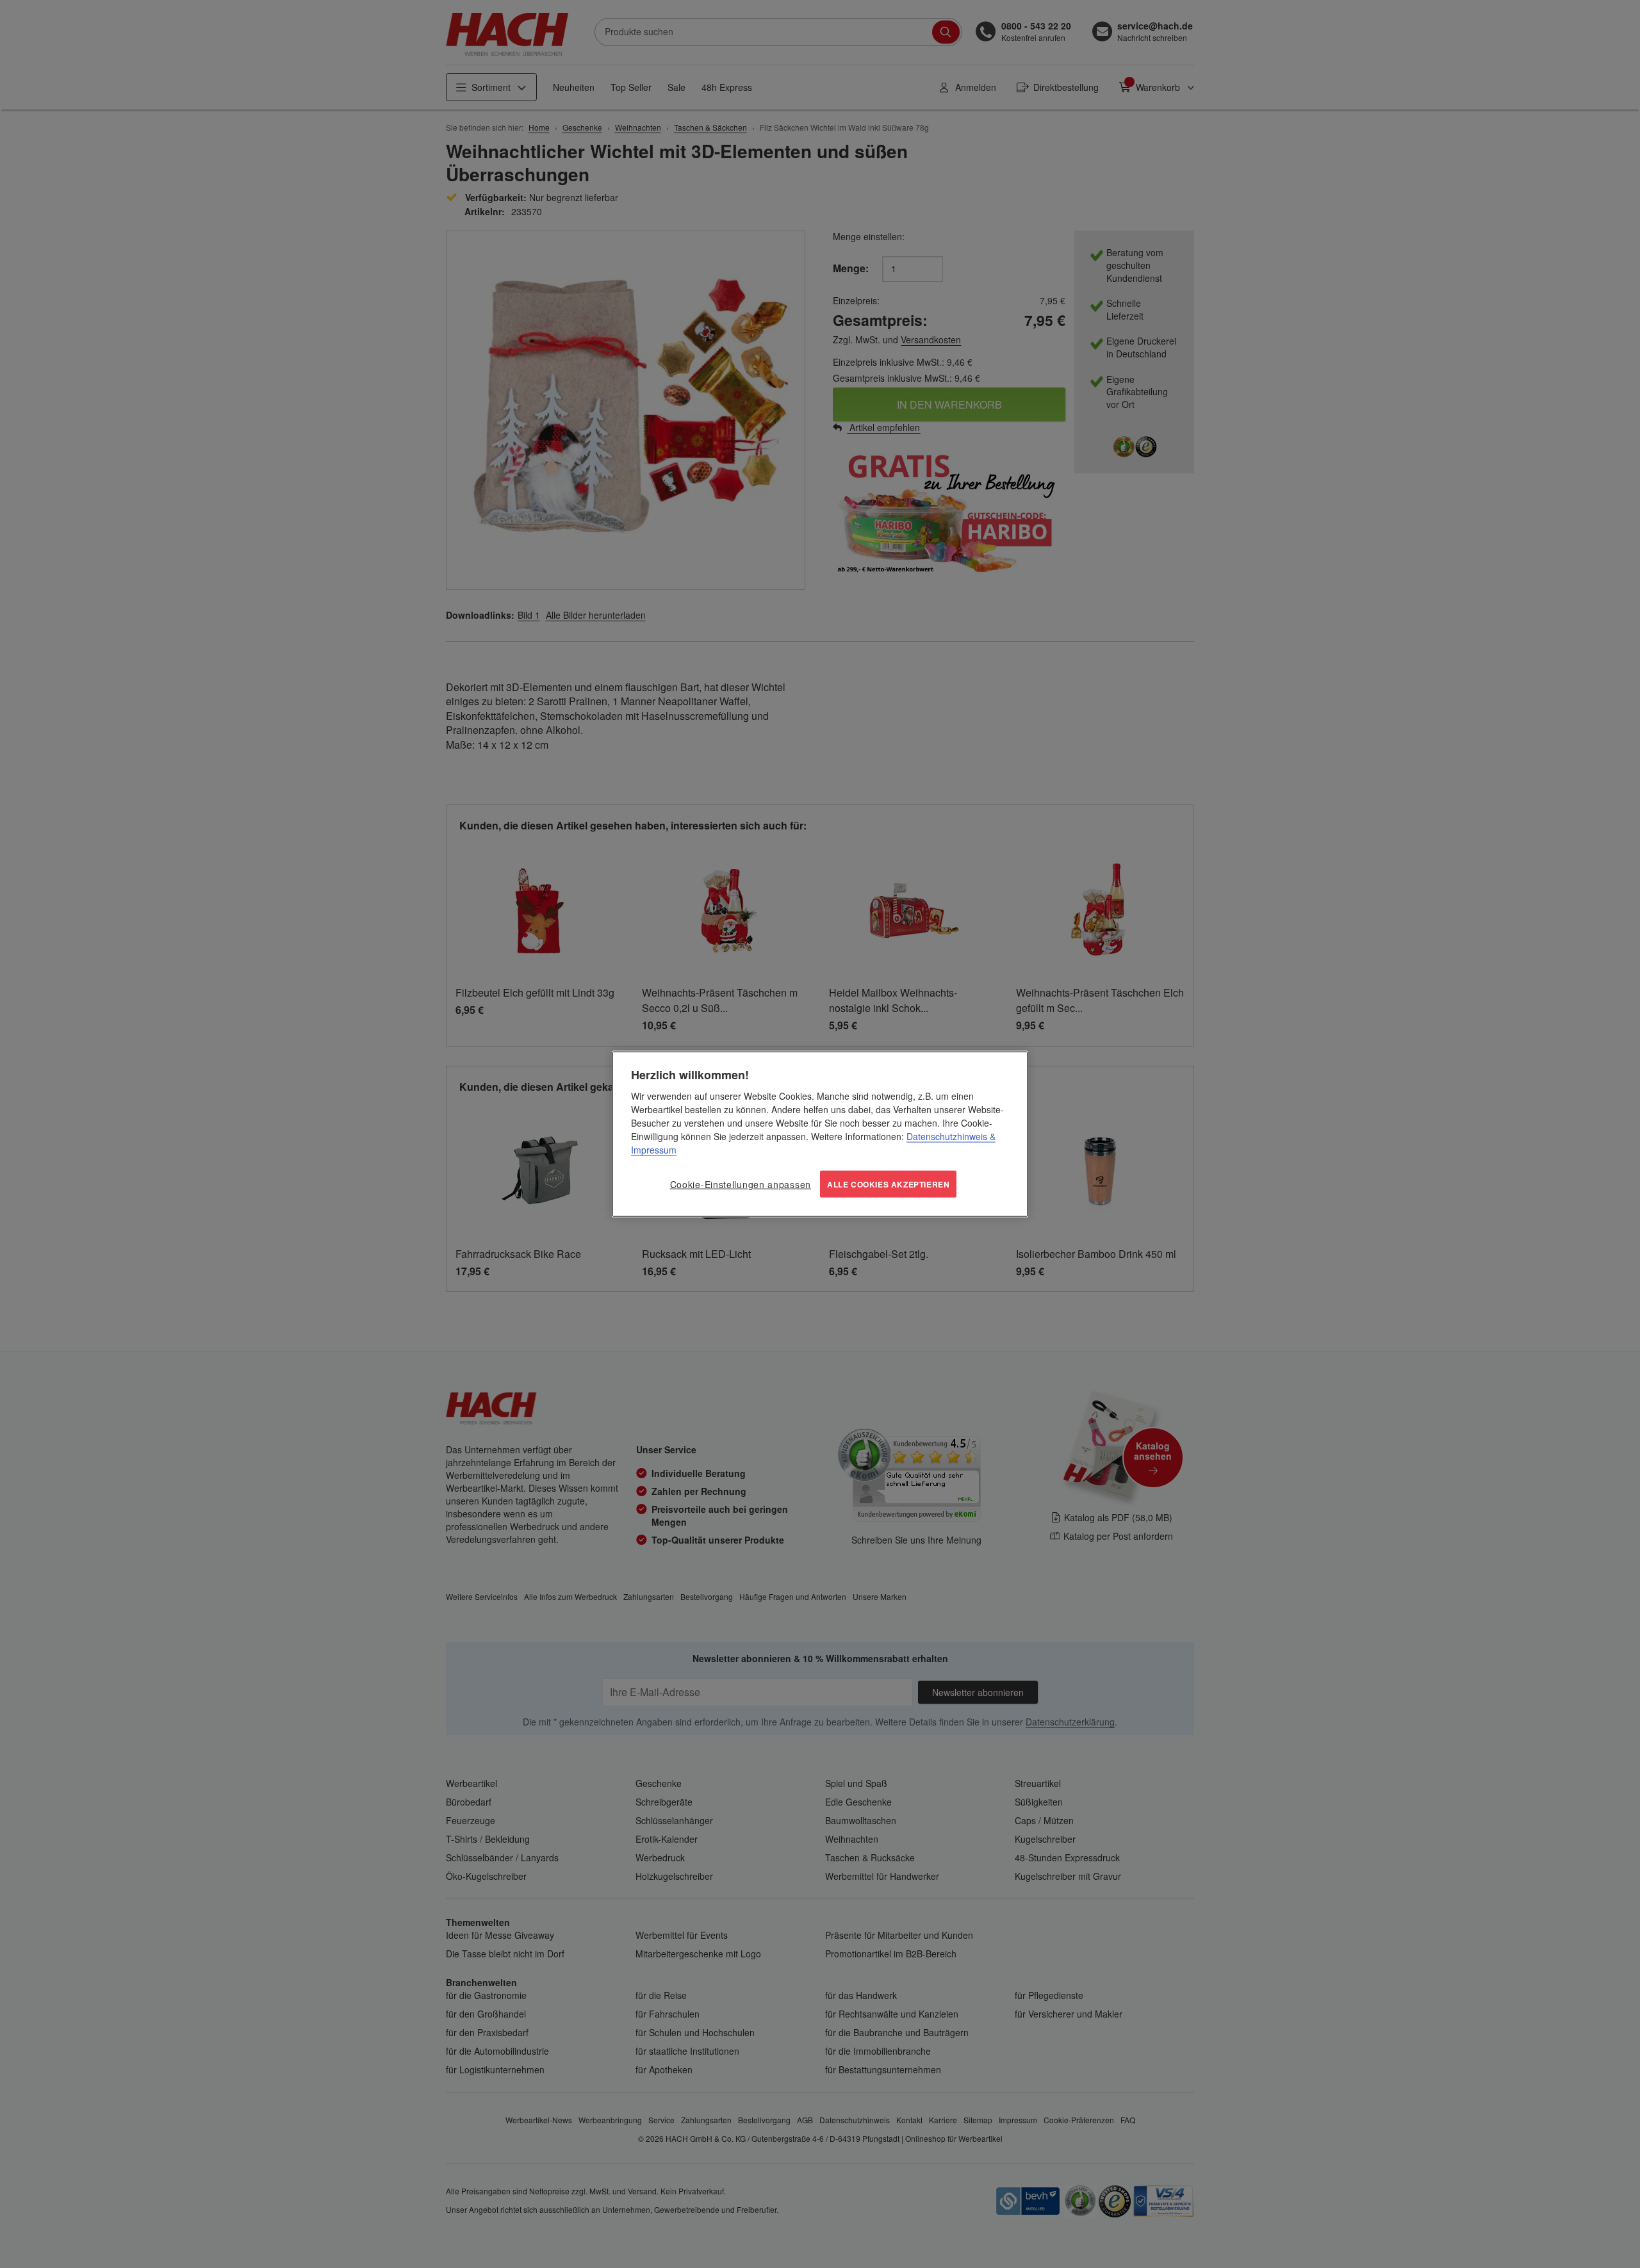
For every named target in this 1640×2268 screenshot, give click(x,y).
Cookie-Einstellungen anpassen (741, 1184)
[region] (820, 1134)
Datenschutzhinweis (947, 1136)
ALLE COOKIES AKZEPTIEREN (888, 1184)
